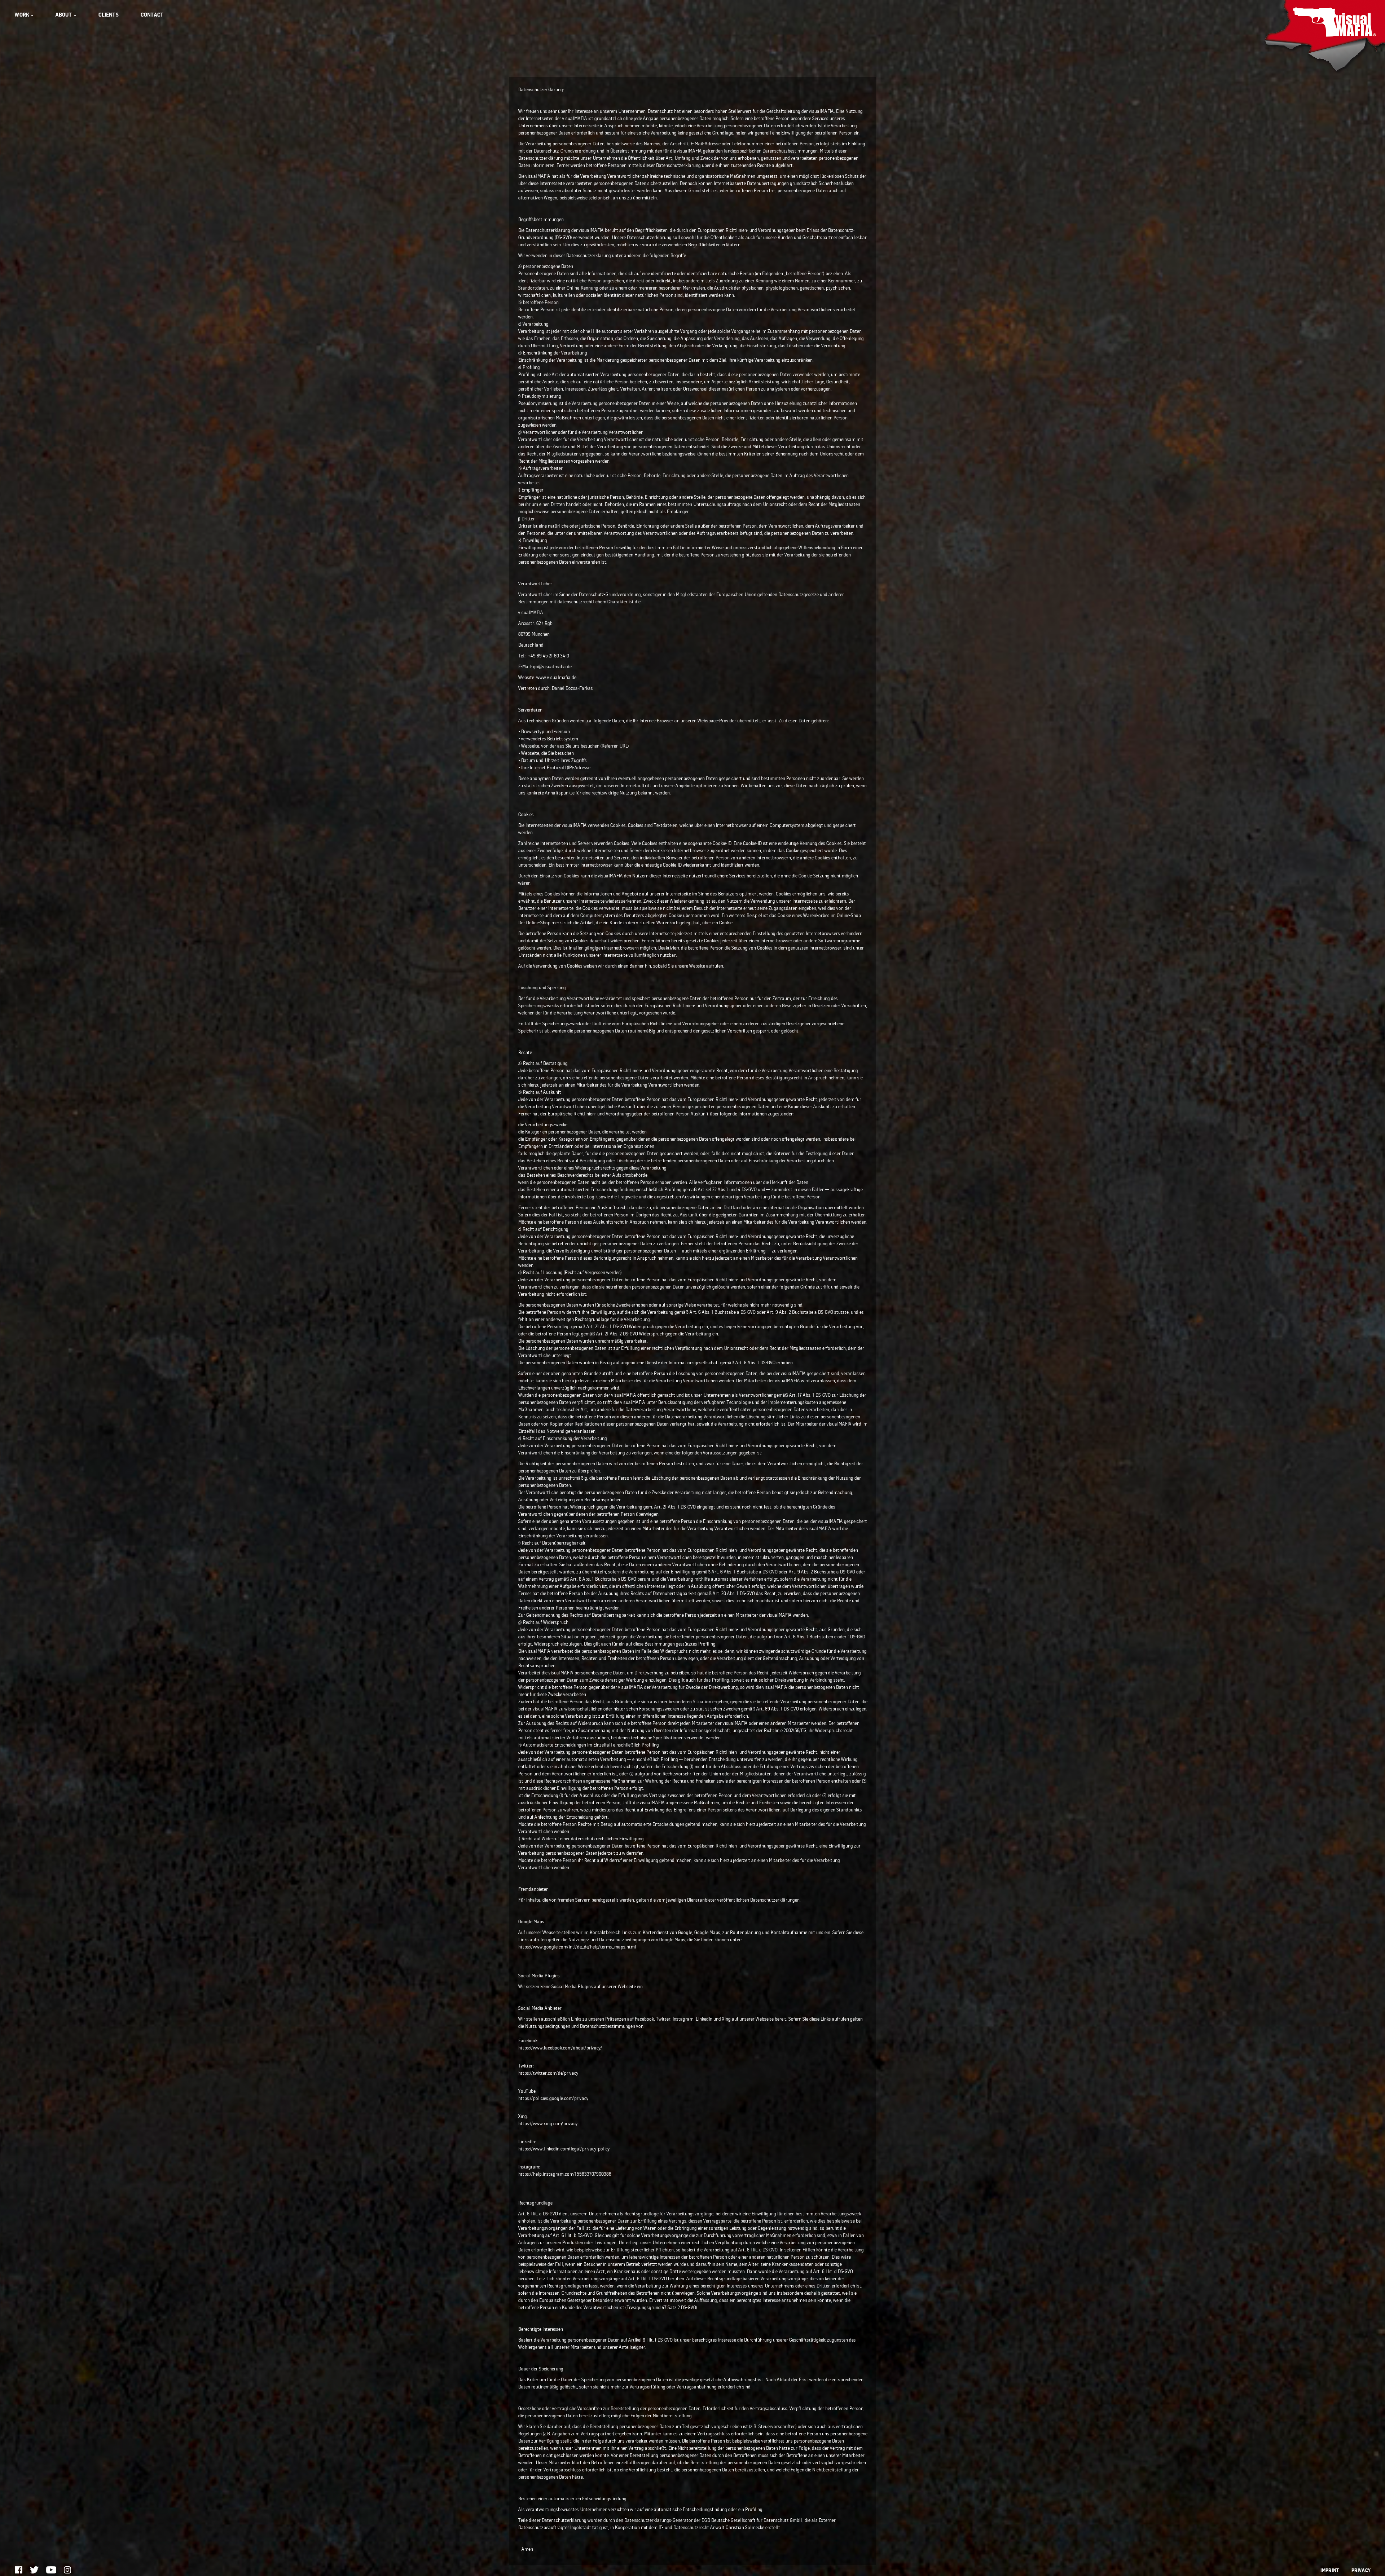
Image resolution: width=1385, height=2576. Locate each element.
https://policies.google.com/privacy (553, 2098)
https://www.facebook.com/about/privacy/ (560, 2047)
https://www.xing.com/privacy (548, 2123)
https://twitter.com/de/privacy (548, 2073)
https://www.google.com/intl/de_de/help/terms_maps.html (577, 1947)
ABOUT (64, 15)
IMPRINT (1329, 2570)
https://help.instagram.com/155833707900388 (564, 2174)
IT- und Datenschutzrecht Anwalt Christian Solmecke (711, 2527)
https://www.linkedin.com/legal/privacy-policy (564, 2148)
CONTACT (152, 15)
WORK (22, 15)
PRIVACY (1361, 2570)
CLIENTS (108, 15)
